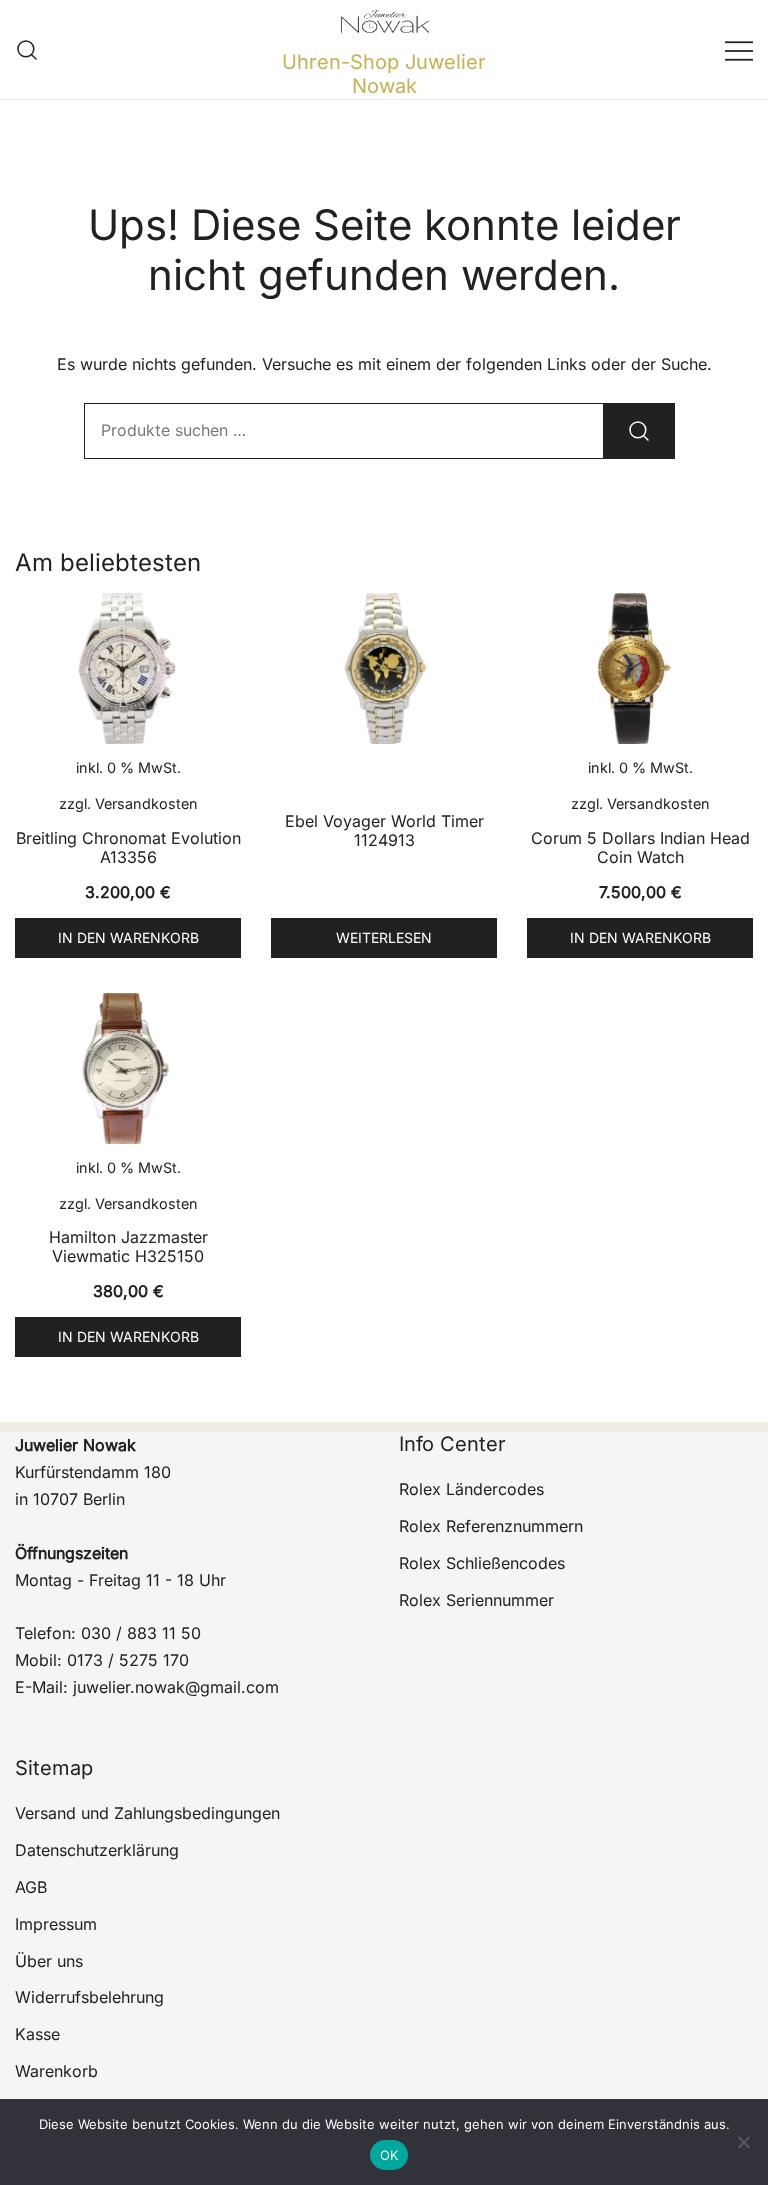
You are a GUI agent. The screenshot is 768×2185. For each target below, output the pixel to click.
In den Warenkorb (128, 937)
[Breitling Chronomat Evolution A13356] (128, 668)
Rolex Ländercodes (471, 1489)
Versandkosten (146, 803)
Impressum (56, 1924)
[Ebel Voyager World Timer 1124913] (384, 668)
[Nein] (743, 2142)
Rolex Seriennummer (476, 1600)
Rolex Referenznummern (491, 1526)
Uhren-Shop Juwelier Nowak (384, 74)
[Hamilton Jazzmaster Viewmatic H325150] (128, 1068)
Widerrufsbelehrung (89, 1997)
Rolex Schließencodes (482, 1563)
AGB (31, 1887)
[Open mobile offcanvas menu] (739, 49)
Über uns (49, 1961)
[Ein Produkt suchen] (27, 49)
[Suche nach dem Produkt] (639, 431)
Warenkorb (56, 2071)
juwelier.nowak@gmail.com (176, 1687)
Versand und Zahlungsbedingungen (147, 1813)
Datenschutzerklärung (97, 1850)
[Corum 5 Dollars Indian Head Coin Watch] (640, 668)
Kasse (37, 2034)
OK (389, 2155)
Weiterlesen (384, 937)
